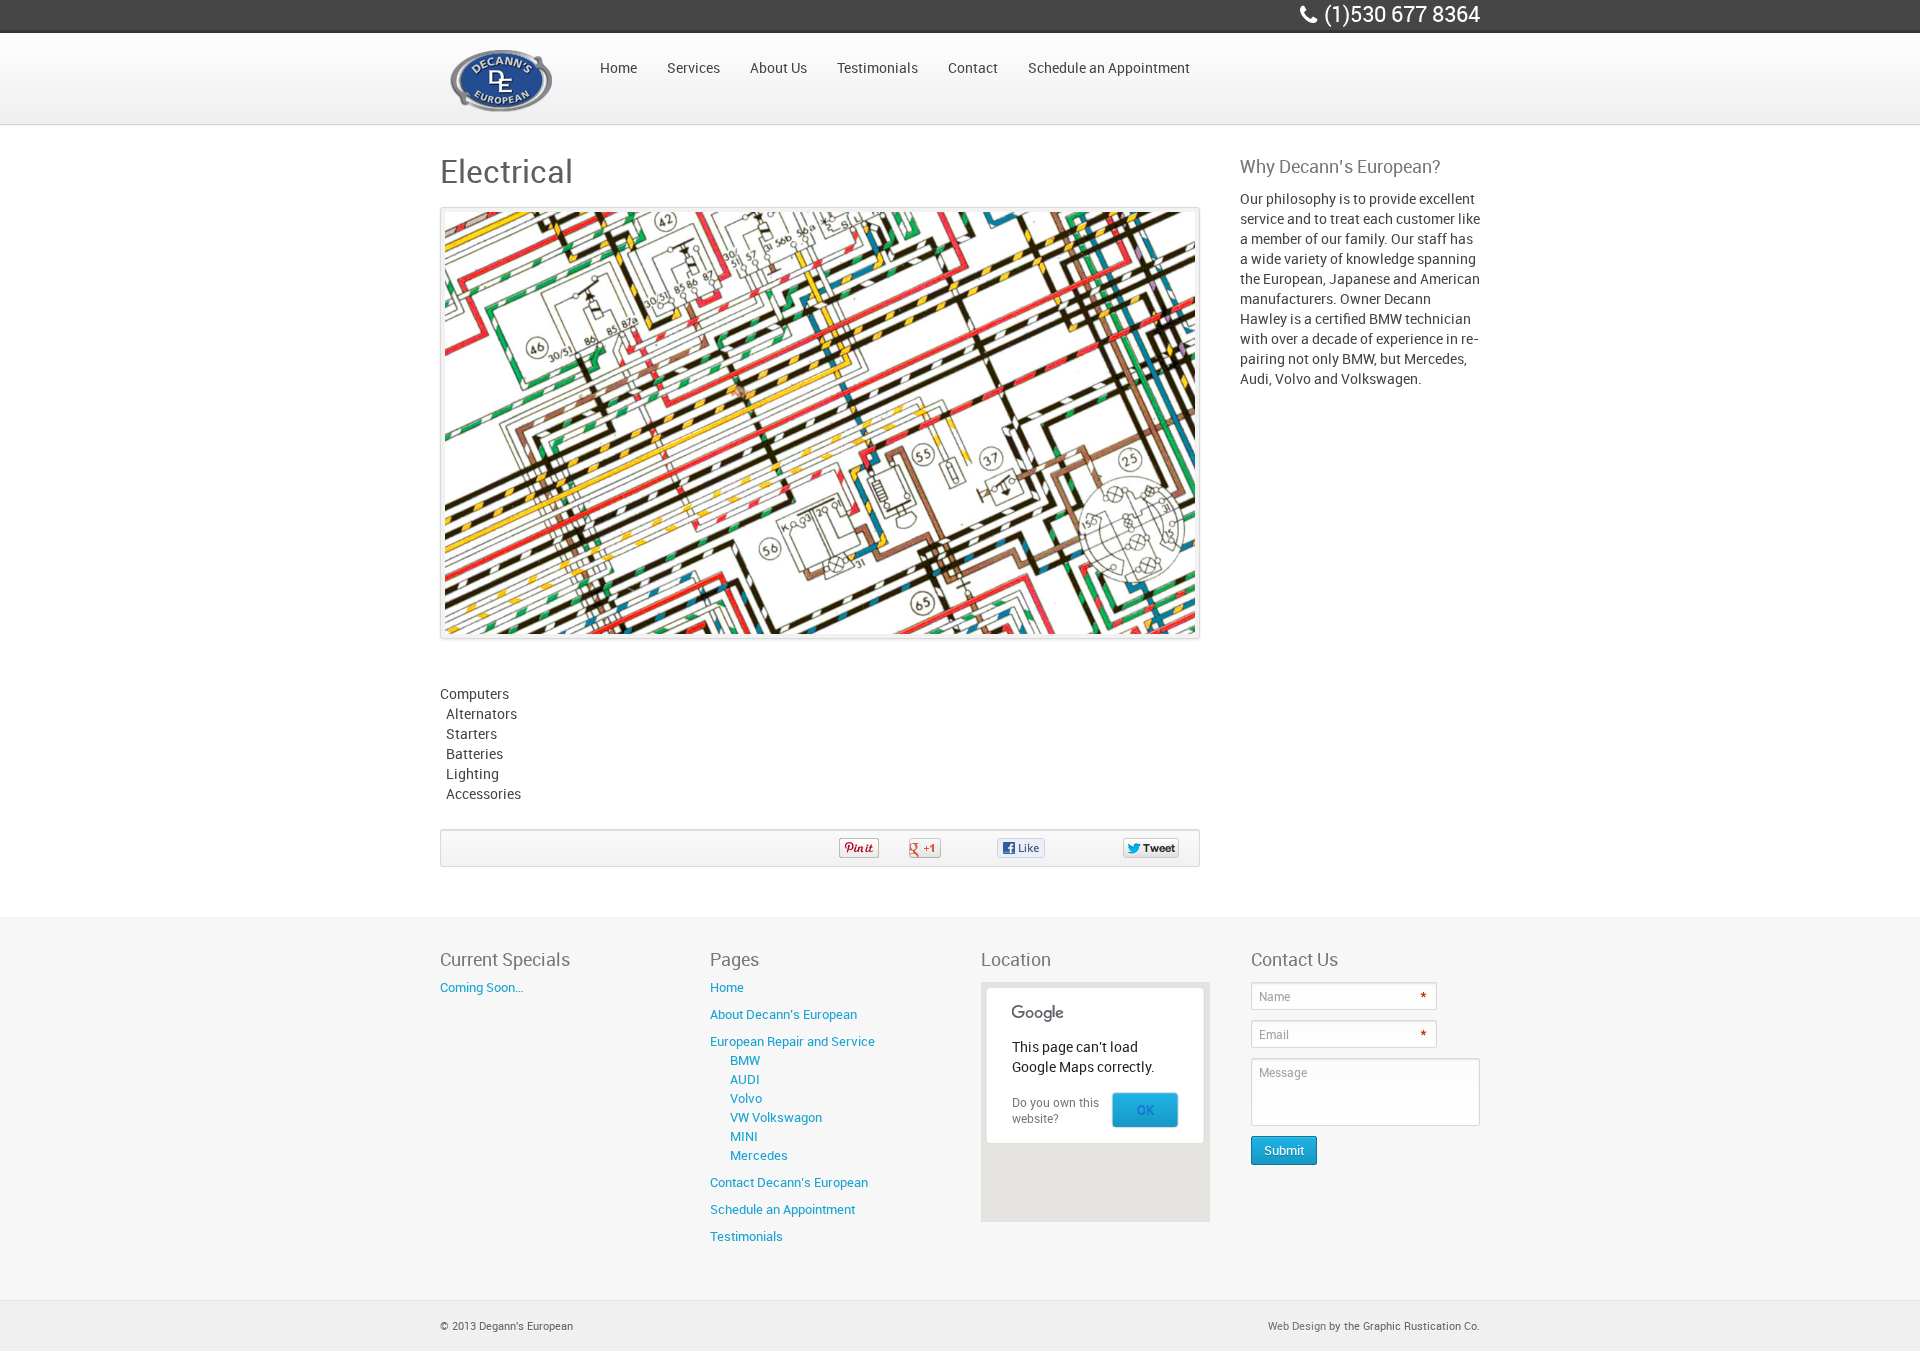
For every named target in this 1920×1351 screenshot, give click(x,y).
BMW (745, 1060)
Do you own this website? (1055, 1110)
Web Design (1297, 1325)
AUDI (745, 1079)
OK (1145, 1109)
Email (1274, 1034)
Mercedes (759, 1155)
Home (727, 987)
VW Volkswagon (776, 1117)
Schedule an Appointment (782, 1209)
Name (1274, 996)
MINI (744, 1136)
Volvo (746, 1098)
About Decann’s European (783, 1014)
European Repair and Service (792, 1041)
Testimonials (746, 1236)
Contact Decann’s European (789, 1182)
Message (1283, 1072)
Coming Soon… (482, 987)
